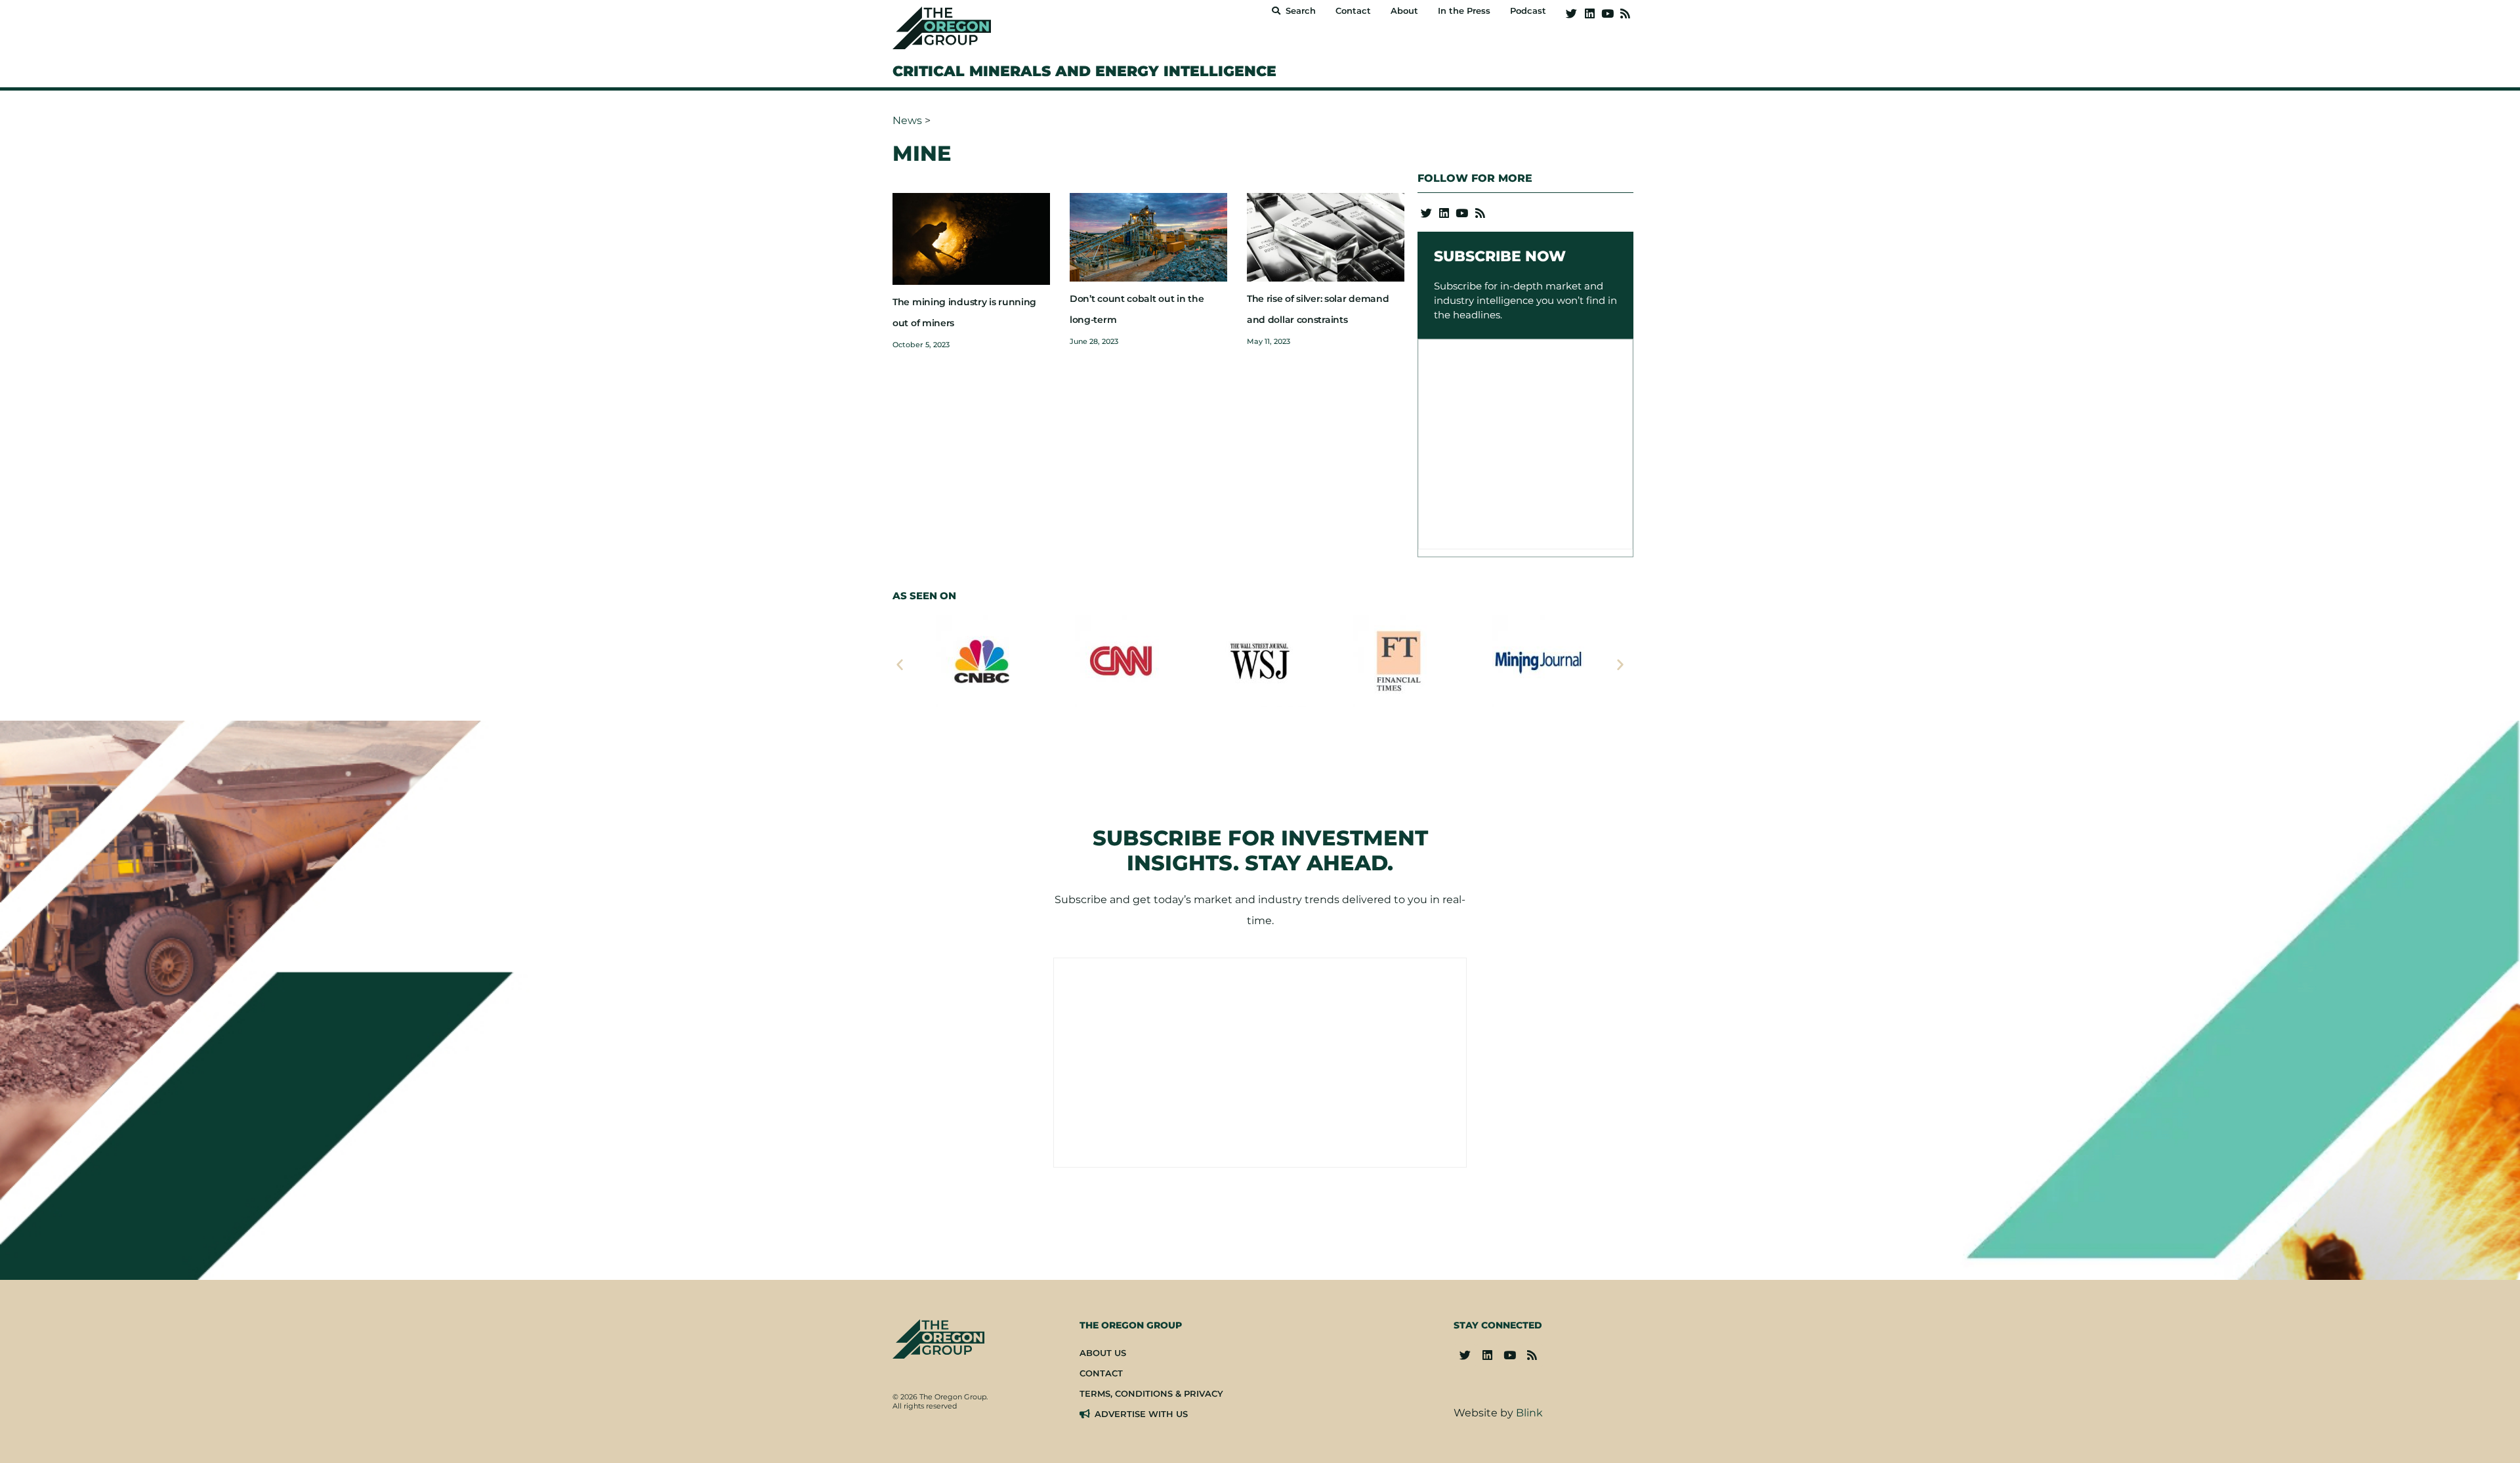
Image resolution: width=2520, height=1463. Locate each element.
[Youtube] (1607, 13)
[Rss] (1625, 13)
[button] (900, 664)
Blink (1529, 1413)
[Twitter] (1571, 13)
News (907, 120)
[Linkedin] (1589, 13)
